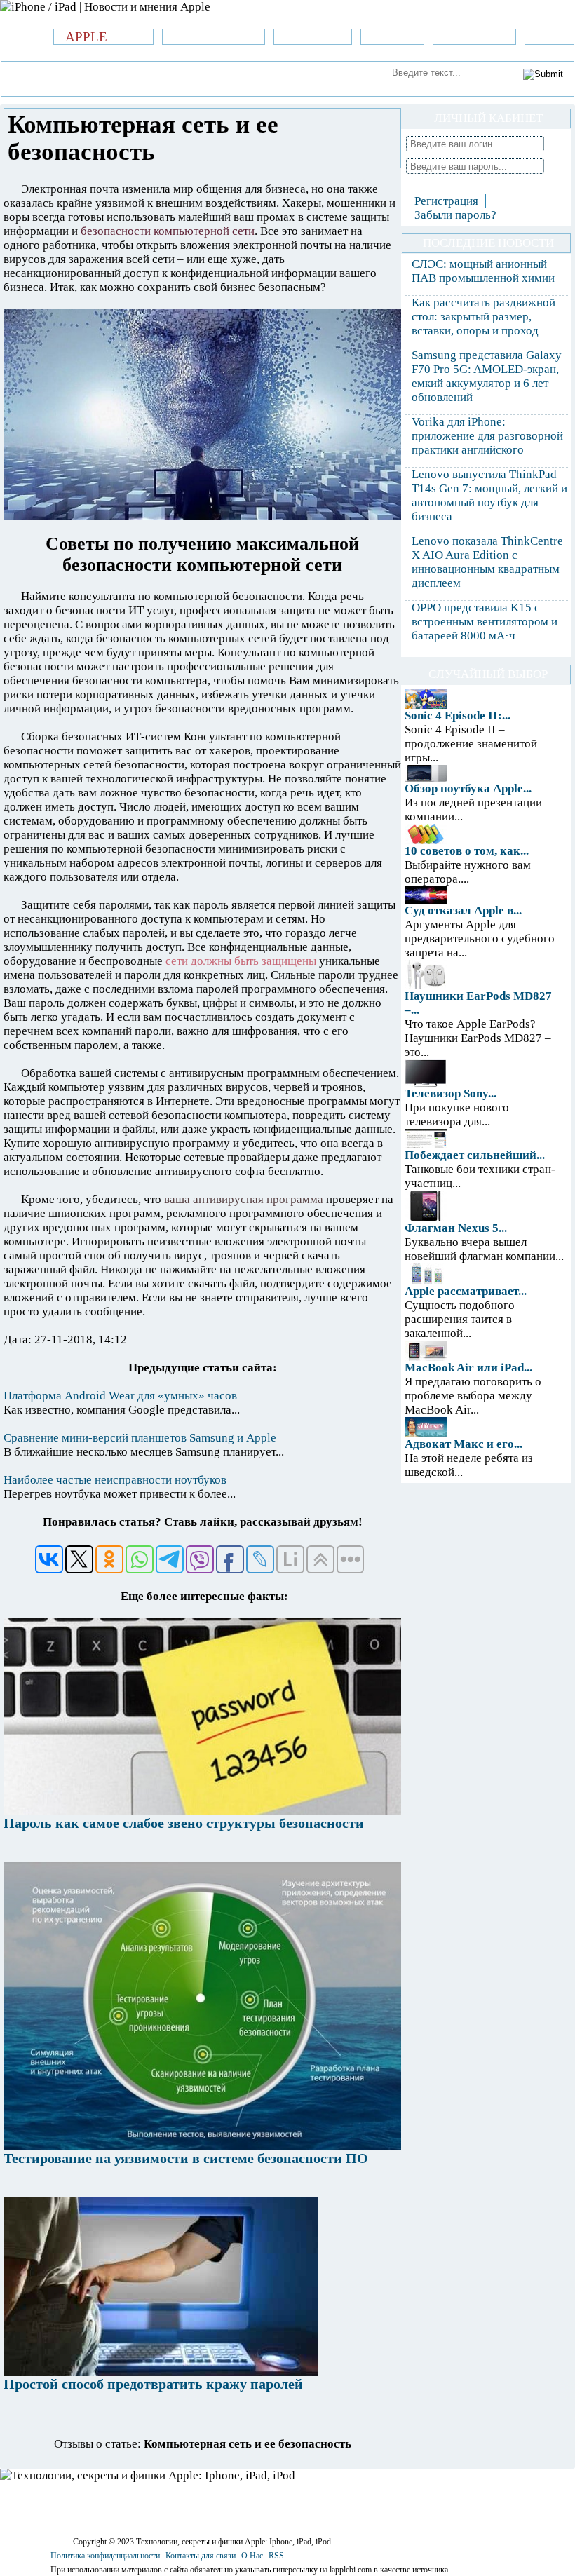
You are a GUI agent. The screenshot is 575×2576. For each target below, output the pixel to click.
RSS (276, 2556)
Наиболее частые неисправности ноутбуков (115, 1480)
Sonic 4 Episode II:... (458, 716)
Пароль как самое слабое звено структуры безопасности (184, 1823)
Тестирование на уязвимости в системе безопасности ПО (186, 2158)
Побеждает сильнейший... (475, 1155)
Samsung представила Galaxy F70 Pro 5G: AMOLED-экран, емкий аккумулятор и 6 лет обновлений (487, 376)
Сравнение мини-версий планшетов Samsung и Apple (140, 1438)
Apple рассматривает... (466, 1291)
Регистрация (446, 201)
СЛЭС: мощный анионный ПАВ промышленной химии (483, 271)
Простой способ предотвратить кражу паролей (153, 2384)
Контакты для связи (201, 2556)
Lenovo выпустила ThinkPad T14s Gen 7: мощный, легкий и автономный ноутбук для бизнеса (489, 495)
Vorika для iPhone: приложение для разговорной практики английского (487, 436)
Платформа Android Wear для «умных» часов (120, 1396)
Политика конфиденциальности (105, 2556)
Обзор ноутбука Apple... (468, 788)
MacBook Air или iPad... (468, 1368)
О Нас (252, 2556)
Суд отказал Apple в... (463, 910)
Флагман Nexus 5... (456, 1228)
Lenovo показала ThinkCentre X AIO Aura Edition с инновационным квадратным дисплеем (487, 562)
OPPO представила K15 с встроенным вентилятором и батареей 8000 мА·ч (485, 622)
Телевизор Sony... (451, 1093)
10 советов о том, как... (467, 851)
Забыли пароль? (455, 215)
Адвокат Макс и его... (464, 1444)
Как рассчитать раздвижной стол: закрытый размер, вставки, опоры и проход (483, 317)
